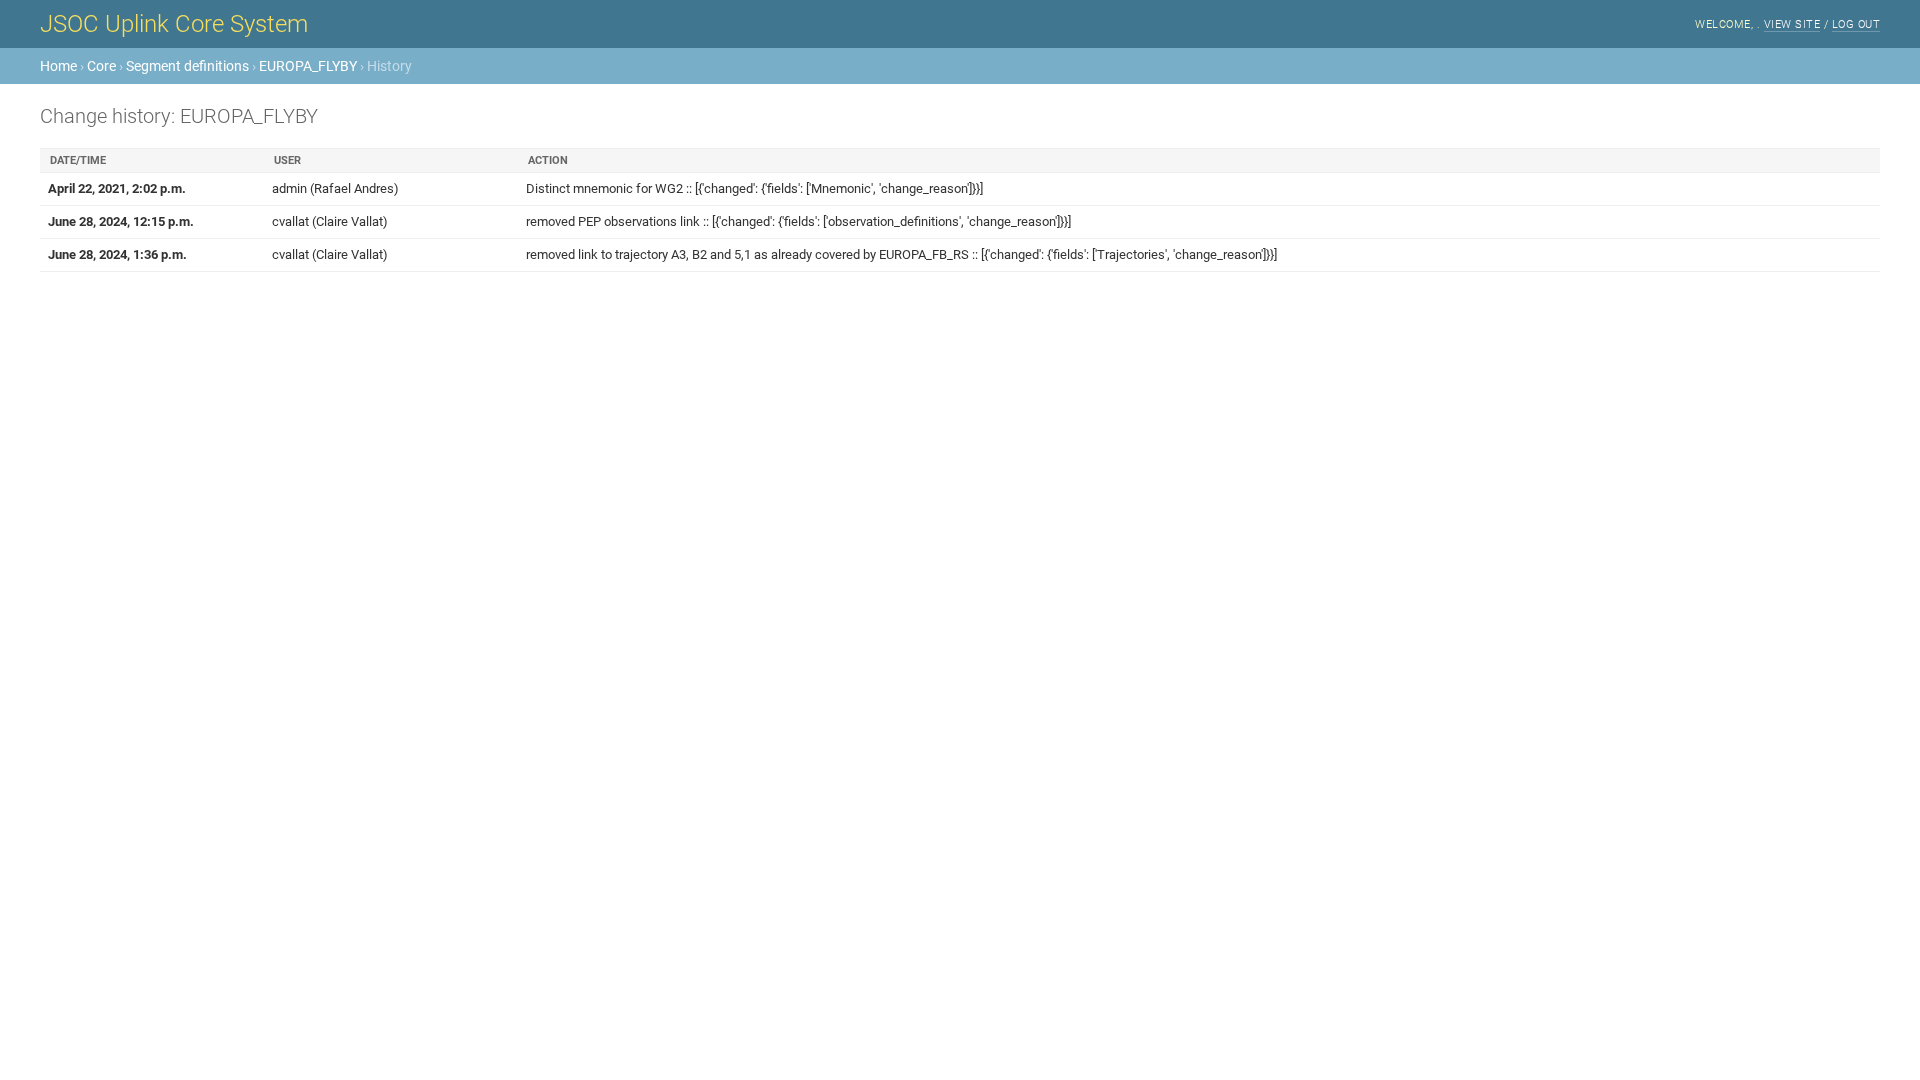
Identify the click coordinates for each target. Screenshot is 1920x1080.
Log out (1856, 24)
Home (58, 66)
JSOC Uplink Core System (174, 24)
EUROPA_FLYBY (308, 66)
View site (1792, 24)
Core (101, 66)
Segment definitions (187, 66)
